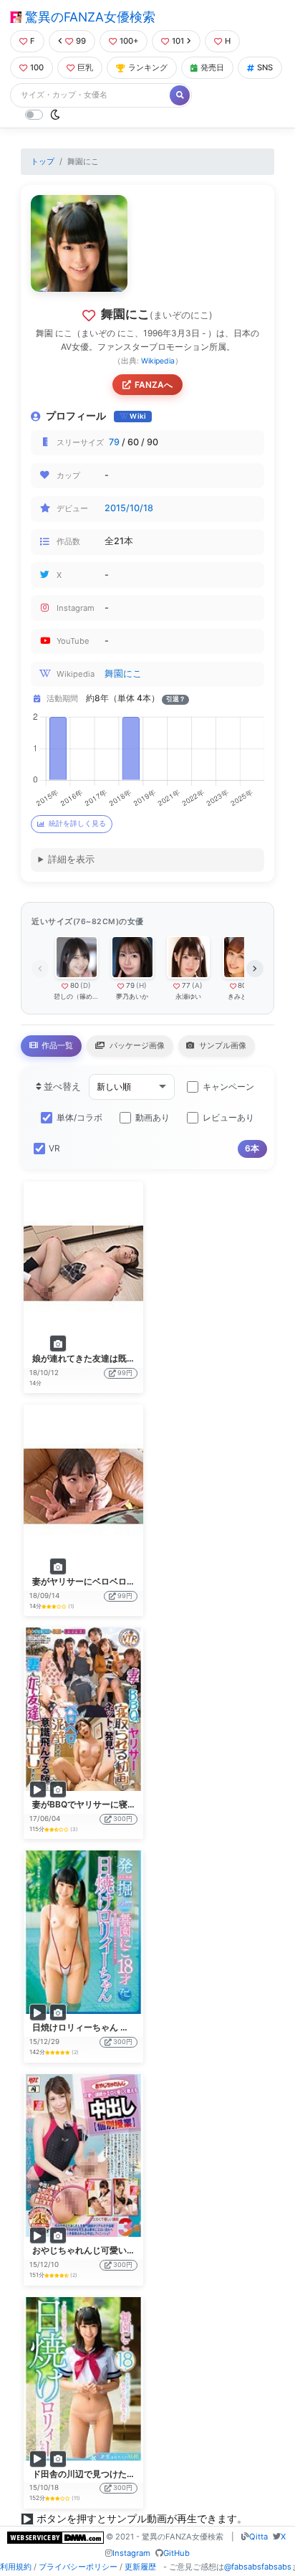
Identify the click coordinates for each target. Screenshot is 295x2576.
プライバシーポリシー (78, 2567)
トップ (43, 161)
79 (114, 442)
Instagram (131, 2553)
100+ (129, 41)
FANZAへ (154, 385)
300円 (123, 1819)
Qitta (258, 2537)
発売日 (212, 67)
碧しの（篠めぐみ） (76, 996)
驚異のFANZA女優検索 (88, 17)
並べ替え (61, 1087)
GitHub (176, 2553)
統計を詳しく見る (77, 823)
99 (81, 41)
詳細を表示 (71, 859)
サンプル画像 (222, 1045)
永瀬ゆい (188, 996)
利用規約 (16, 2567)
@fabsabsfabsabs (258, 2567)
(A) (197, 985)
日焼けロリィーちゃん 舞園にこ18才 (103, 2027)
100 (37, 67)
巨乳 (85, 67)
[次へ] (255, 969)
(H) (141, 985)
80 (74, 985)
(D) (86, 985)
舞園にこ (123, 674)
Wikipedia (158, 361)
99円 (125, 1373)
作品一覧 (56, 1045)
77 (186, 985)
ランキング (148, 67)
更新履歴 (140, 2567)
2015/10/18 (129, 508)
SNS (265, 67)
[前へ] (40, 969)
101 (178, 41)
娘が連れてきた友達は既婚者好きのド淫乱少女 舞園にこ (141, 1358)
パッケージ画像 (136, 1045)
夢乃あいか (132, 996)
